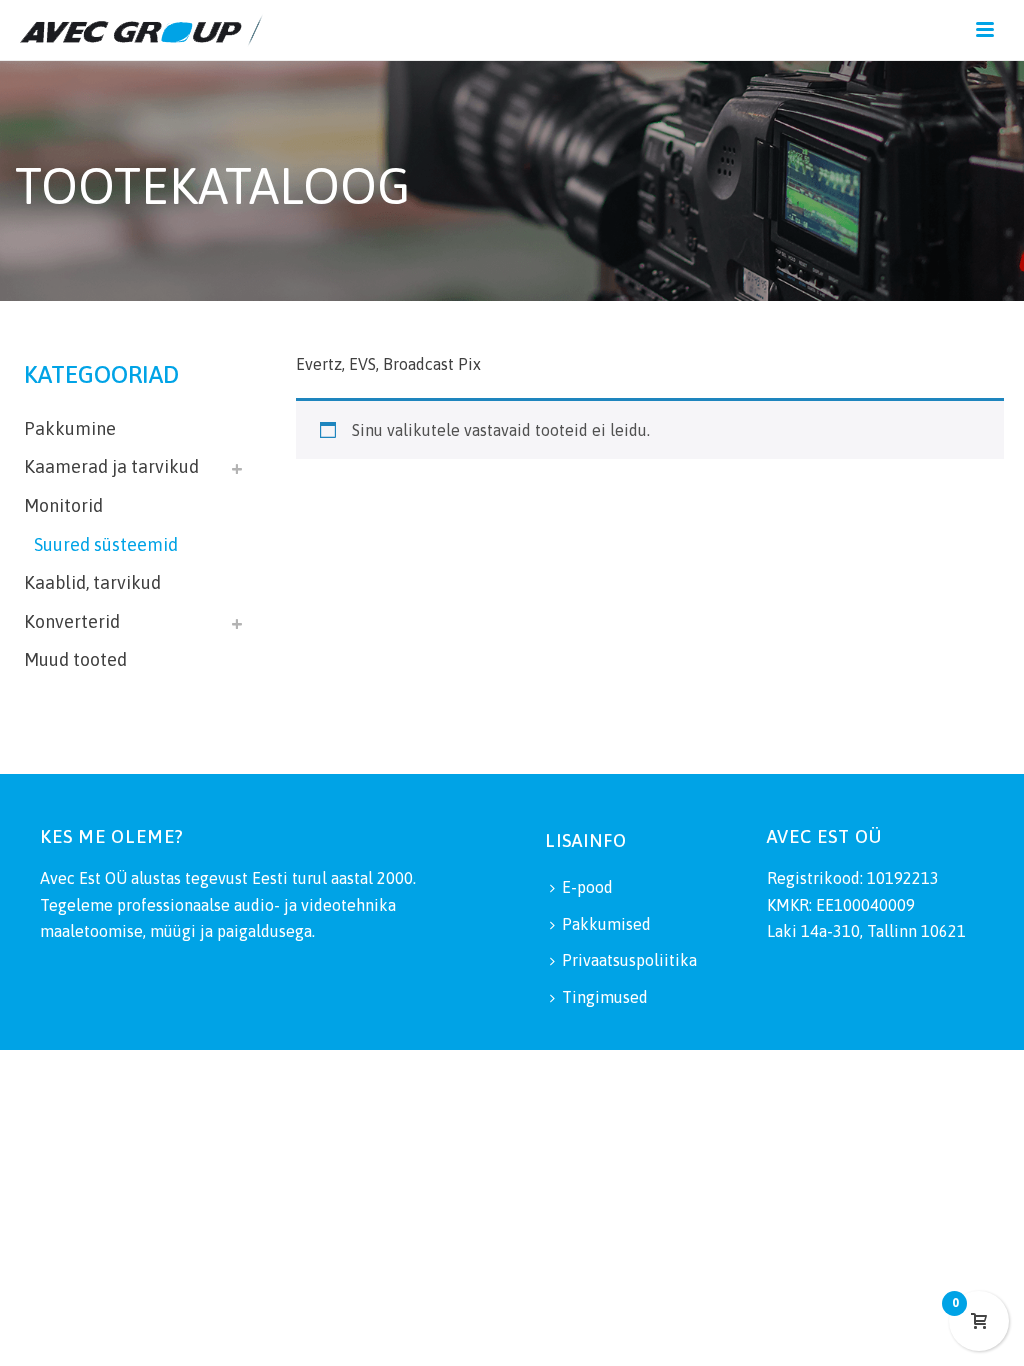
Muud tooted (75, 659)
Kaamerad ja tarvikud (111, 466)
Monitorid (63, 505)
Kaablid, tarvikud (92, 582)
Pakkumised (606, 924)
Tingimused (605, 997)
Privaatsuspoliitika (629, 960)
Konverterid (72, 621)
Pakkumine (70, 428)
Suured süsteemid (106, 544)
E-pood (587, 887)
